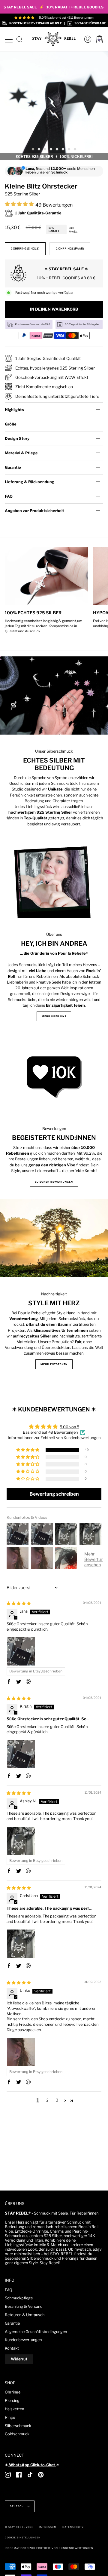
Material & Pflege (21, 453)
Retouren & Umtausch (25, 2315)
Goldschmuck (17, 2434)
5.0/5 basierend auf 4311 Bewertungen (66, 17)
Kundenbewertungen (23, 2340)
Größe (11, 424)
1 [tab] (33, 149)
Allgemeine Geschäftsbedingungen (36, 2332)
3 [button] (57, 2100)
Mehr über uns (54, 1016)
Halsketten (14, 2409)
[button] (20, 204)
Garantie (13, 467)
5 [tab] (57, 149)
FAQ (9, 496)
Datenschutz (73, 2527)
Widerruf (19, 2359)
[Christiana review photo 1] (21, 1944)
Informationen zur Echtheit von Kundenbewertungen (54, 1438)
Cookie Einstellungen (23, 2538)
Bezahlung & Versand (24, 2306)
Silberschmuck (18, 2426)
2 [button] (47, 2100)
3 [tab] (45, 149)
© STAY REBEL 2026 (19, 2527)
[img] (19, 1603)
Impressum (48, 2527)
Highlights (14, 410)
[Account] (86, 39)
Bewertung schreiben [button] (54, 1494)
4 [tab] (51, 149)
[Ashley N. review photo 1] (21, 1841)
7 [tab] (69, 149)
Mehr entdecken (54, 1364)
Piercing (12, 2401)
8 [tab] (75, 149)
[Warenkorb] (99, 39)
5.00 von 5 (69, 1427)
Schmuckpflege (19, 2298)
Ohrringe (13, 2392)
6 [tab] (63, 149)
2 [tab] (39, 149)
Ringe (10, 2417)
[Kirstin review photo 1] (21, 1754)
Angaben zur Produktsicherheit (34, 511)
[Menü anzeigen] (9, 39)
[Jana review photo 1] (21, 1651)
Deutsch (17, 2506)
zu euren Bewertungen (54, 1182)
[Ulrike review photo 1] (21, 2052)
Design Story (17, 439)
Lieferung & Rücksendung (30, 482)
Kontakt (12, 2348)
